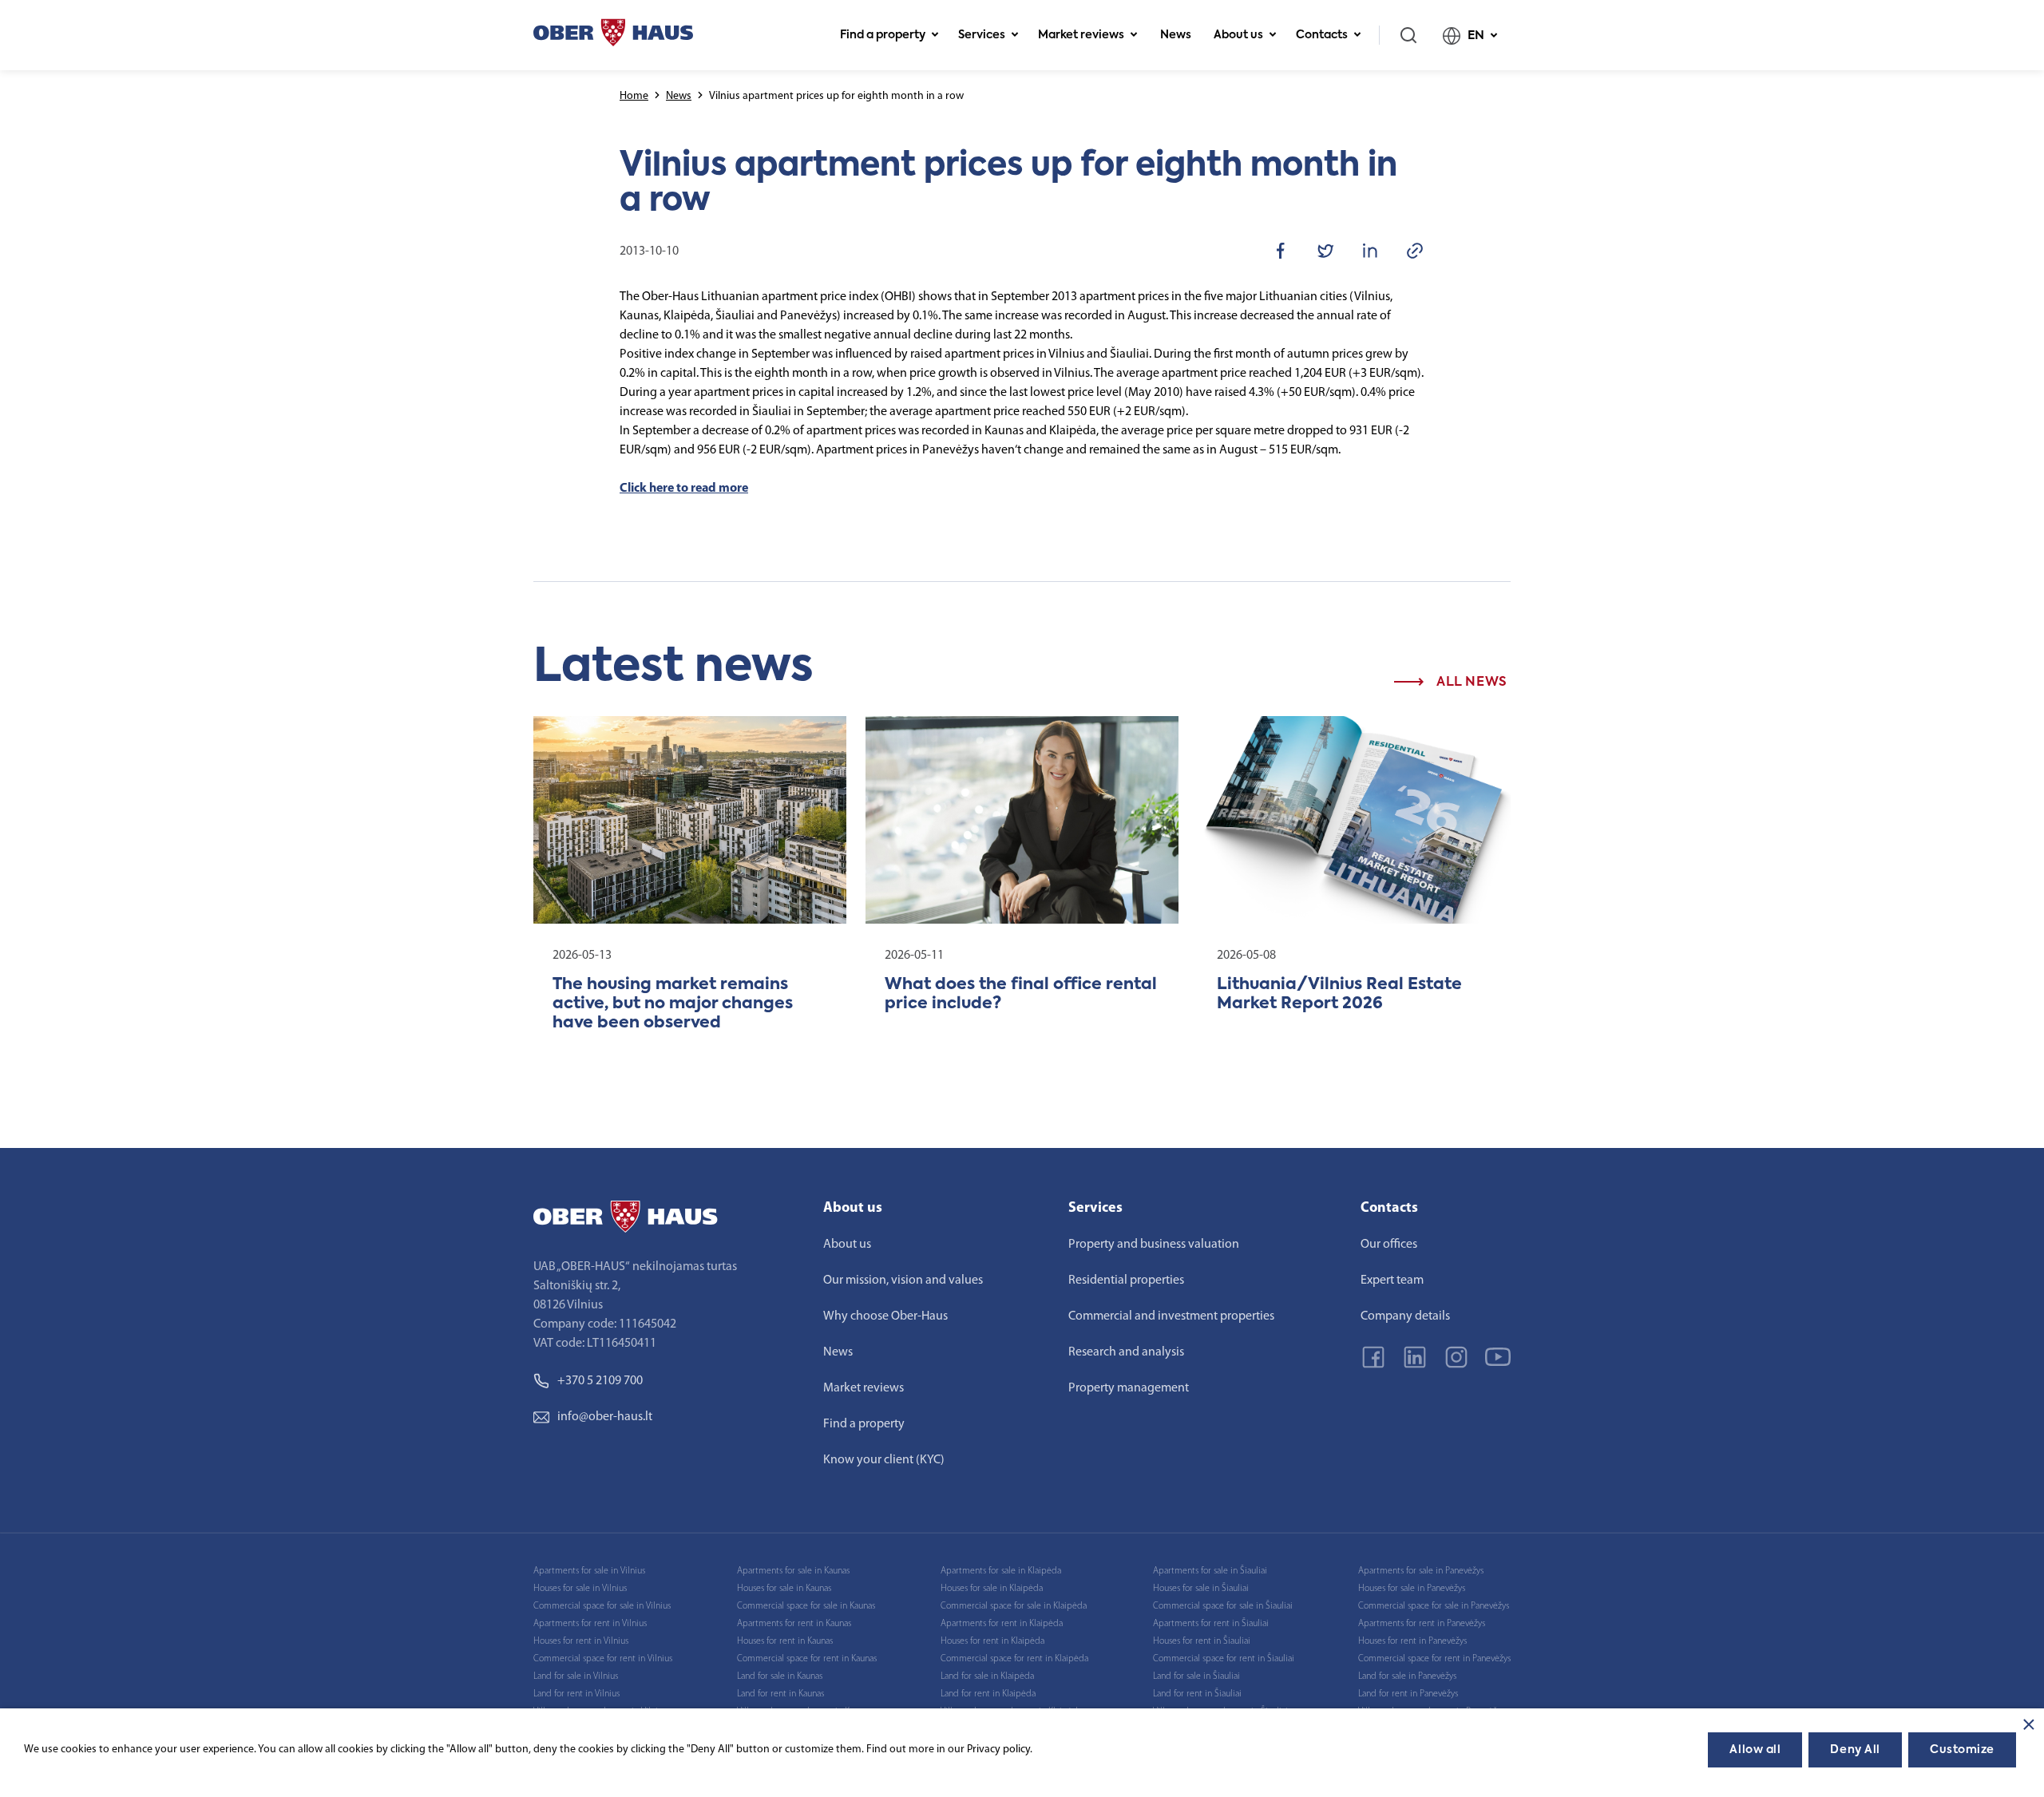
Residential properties (1126, 1280)
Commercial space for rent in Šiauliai (1224, 1659)
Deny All (1855, 1750)
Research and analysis (1126, 1352)
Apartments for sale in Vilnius (589, 1571)
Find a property (883, 35)
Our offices (1389, 1245)
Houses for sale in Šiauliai (1201, 1589)
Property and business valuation (1154, 1245)
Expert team (1392, 1280)
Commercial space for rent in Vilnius (603, 1659)
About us (1238, 35)
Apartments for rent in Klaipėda (1002, 1624)
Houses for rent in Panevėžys (1412, 1641)
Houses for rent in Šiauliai (1202, 1641)
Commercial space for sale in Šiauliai (1223, 1606)
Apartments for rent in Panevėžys (1422, 1624)
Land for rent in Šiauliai (1197, 1694)
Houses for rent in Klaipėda (992, 1641)
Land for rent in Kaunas (780, 1694)
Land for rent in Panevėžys (1408, 1694)
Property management (1129, 1388)
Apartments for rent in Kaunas (794, 1624)
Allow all (1755, 1750)
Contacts (1322, 35)
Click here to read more (684, 489)
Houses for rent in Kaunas (785, 1641)
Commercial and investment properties (1171, 1316)
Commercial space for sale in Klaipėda (1014, 1606)
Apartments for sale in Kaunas (793, 1571)
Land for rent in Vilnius (576, 1694)
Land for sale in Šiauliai (1196, 1676)
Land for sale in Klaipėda (987, 1676)
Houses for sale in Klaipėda (992, 1589)
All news (1470, 683)
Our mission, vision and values (903, 1280)
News (1176, 35)
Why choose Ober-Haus (885, 1316)
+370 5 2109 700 (600, 1381)
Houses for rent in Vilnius (581, 1641)
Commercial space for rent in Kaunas (807, 1659)
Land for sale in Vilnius (576, 1676)
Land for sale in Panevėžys (1407, 1676)
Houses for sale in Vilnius (580, 1589)
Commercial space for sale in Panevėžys (1434, 1606)
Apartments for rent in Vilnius (590, 1624)
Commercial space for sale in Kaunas (806, 1606)
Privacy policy (998, 1750)
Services (982, 35)
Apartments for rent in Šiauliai (1211, 1624)
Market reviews (1081, 35)
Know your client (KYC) (884, 1460)
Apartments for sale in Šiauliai (1210, 1571)
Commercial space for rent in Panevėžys (1434, 1659)
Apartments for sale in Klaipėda (1001, 1571)
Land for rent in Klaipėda (988, 1694)
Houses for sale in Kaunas (784, 1589)
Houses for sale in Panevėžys (1412, 1589)
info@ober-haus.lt (605, 1417)
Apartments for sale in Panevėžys (1421, 1571)
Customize (1962, 1750)
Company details (1405, 1316)
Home (634, 96)
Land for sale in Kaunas (780, 1676)
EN (1476, 36)
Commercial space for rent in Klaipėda (1014, 1659)
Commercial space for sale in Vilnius (602, 1606)
